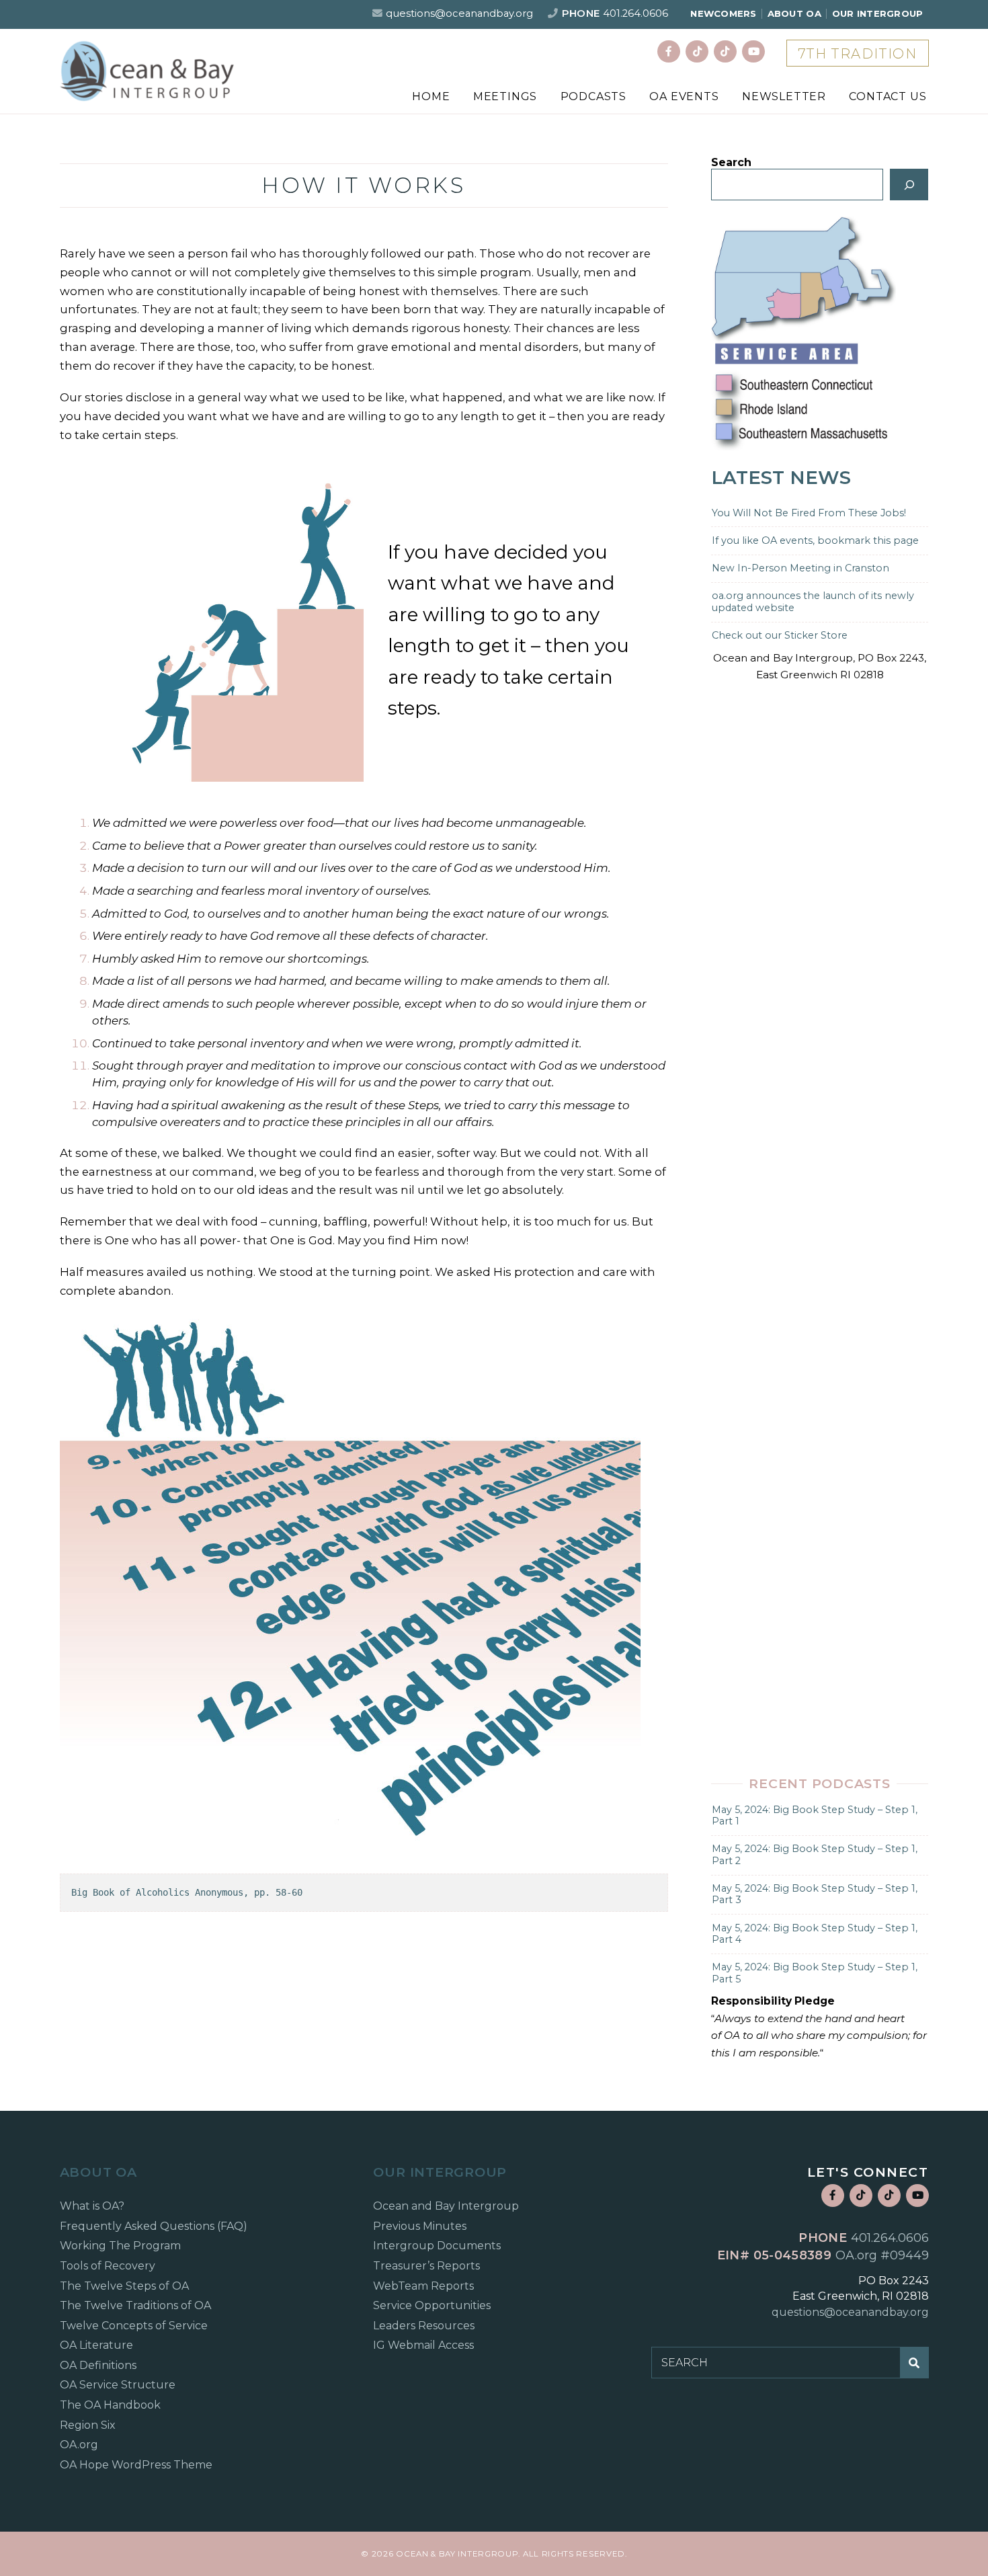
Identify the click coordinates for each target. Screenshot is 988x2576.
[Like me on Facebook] (669, 52)
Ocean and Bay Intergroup (446, 2206)
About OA (794, 13)
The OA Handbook (110, 2405)
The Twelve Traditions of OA (135, 2305)
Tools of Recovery (108, 2266)
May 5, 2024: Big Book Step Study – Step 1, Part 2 (815, 1854)
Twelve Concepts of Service (134, 2326)
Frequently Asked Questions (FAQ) (154, 2226)
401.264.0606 (635, 13)
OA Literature (96, 2345)
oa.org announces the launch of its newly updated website (813, 601)
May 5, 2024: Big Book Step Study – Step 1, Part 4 (815, 1934)
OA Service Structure (118, 2385)
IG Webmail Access (423, 2345)
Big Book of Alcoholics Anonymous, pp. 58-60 (187, 1892)
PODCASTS (593, 96)
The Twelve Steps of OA (124, 2286)
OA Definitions (98, 2365)
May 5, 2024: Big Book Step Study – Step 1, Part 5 (815, 1973)
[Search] (909, 184)
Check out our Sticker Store (780, 635)
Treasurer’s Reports (426, 2266)
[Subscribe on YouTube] (753, 52)
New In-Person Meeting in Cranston (800, 568)
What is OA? (92, 2206)
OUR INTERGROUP (878, 13)
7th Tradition (858, 54)
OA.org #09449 (882, 2255)
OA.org (79, 2445)
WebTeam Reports (423, 2286)
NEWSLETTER (784, 96)
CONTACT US (888, 96)
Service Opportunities (432, 2305)
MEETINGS (505, 96)
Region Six (88, 2425)
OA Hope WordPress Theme (136, 2465)
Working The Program (120, 2246)
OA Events (684, 96)
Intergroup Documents (437, 2246)
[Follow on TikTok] (697, 52)
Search (731, 162)
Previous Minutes (420, 2226)
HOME (431, 96)
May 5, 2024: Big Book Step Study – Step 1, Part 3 (815, 1894)
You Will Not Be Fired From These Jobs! (809, 513)
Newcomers (723, 13)
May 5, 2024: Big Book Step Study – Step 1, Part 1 (815, 1815)
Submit (915, 2362)
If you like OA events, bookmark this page (815, 540)
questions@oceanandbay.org (459, 13)
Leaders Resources (424, 2326)
